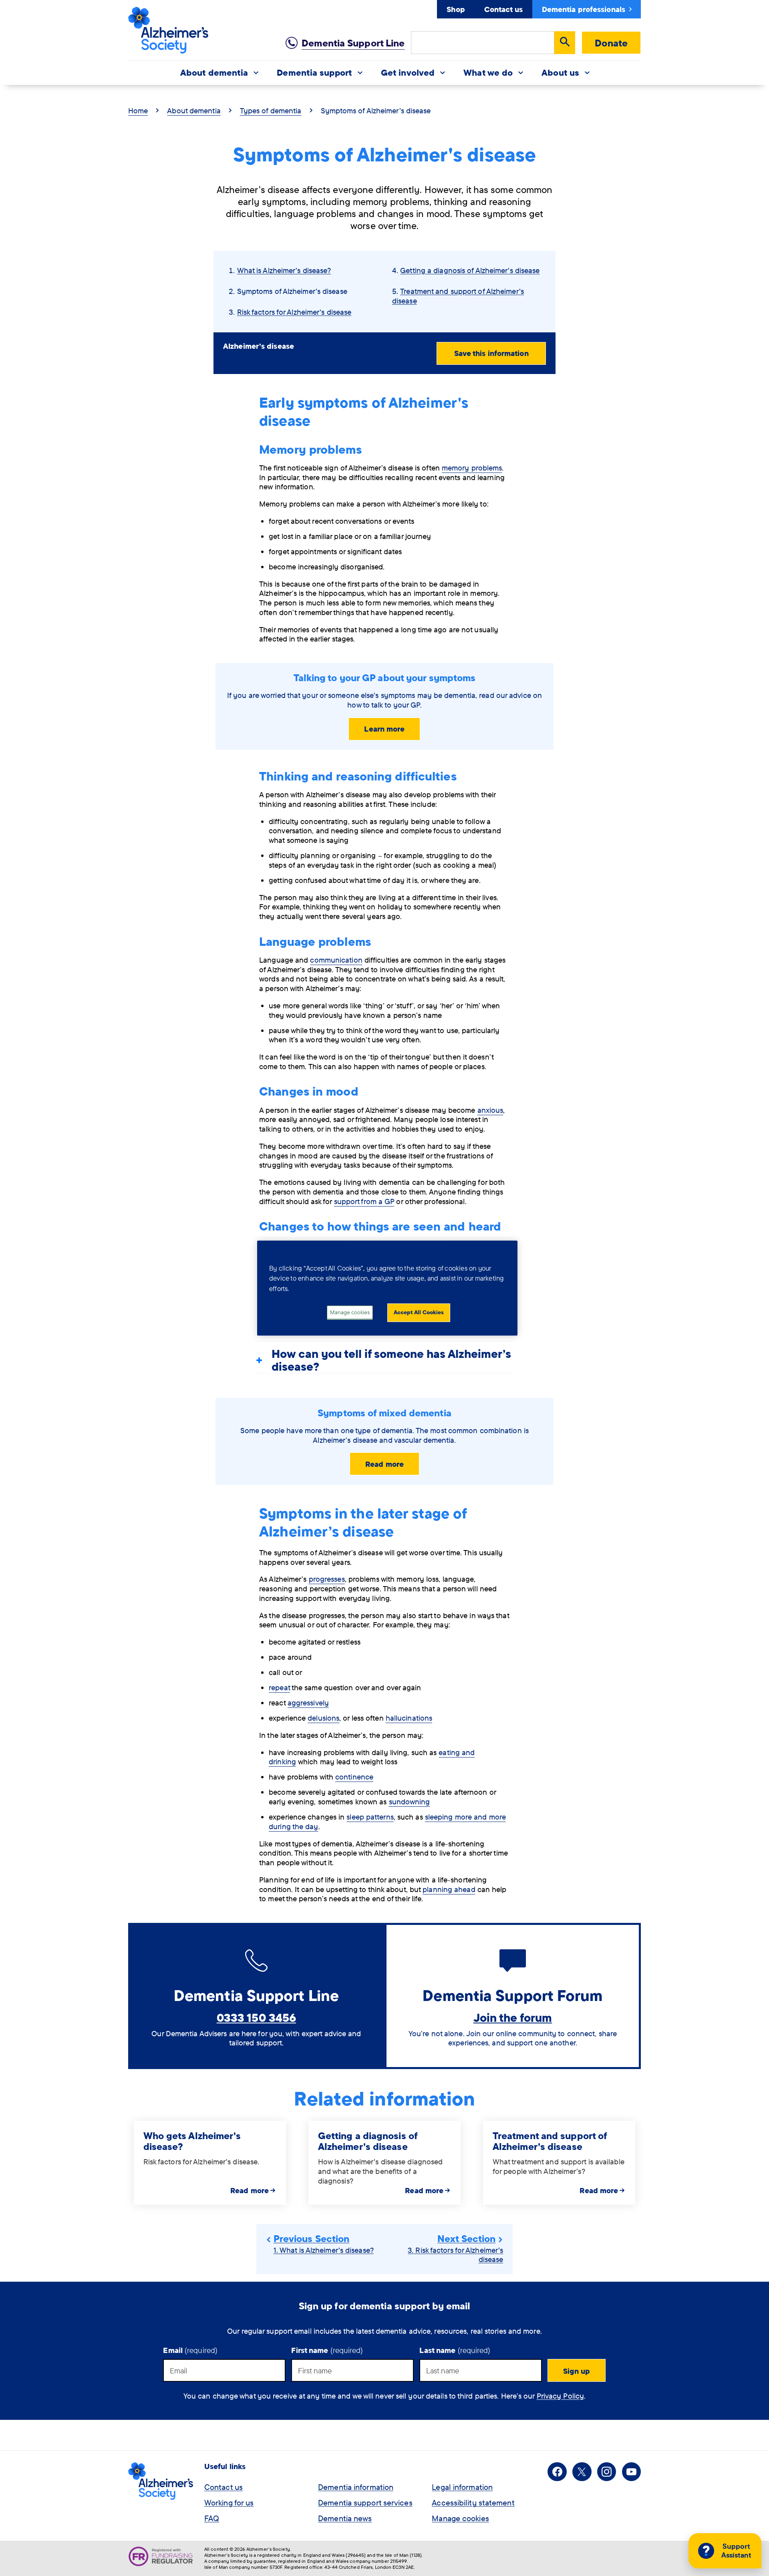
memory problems (472, 468)
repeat (279, 1687)
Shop (456, 9)
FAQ (212, 2518)
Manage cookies (460, 2518)
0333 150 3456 (256, 2017)
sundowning (410, 1802)
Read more (384, 1464)
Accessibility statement (473, 2503)
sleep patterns (370, 1817)
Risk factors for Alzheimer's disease (294, 312)
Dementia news (345, 2518)
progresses (327, 1579)
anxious (490, 1110)
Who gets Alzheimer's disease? (192, 2141)
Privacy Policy (560, 2396)
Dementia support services (365, 2503)
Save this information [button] (491, 353)
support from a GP (364, 1201)
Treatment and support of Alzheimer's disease (458, 296)
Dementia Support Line (353, 43)
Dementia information (356, 2487)
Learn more (384, 729)
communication (336, 960)
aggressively (308, 1703)
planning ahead (449, 1889)
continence (354, 1777)
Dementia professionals (584, 9)
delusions (323, 1718)
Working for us (229, 2503)
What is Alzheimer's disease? (284, 270)
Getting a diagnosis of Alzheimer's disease (470, 270)
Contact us (503, 9)
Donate (611, 43)
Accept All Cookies (419, 1313)
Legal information (462, 2487)
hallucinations (409, 1718)
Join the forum (513, 2017)
